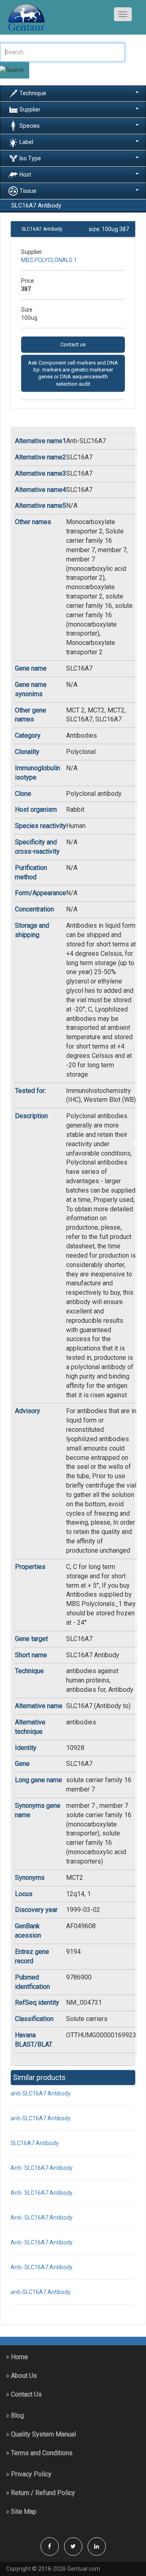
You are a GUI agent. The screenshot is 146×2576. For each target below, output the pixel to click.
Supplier (30, 109)
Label (26, 142)
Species (30, 125)
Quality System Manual (43, 2434)
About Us (23, 2376)
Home (19, 2357)
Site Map (23, 2512)
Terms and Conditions (41, 2453)
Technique (33, 93)
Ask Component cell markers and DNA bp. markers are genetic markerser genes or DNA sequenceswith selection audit (73, 373)
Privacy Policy (30, 2474)
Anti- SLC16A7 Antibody (42, 2168)
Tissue (28, 190)
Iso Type (30, 158)
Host (25, 174)
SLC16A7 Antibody (35, 2143)
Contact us (73, 344)
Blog (17, 2415)
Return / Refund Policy (42, 2493)
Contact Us (26, 2394)
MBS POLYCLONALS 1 (49, 260)
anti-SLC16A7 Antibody (41, 2093)
